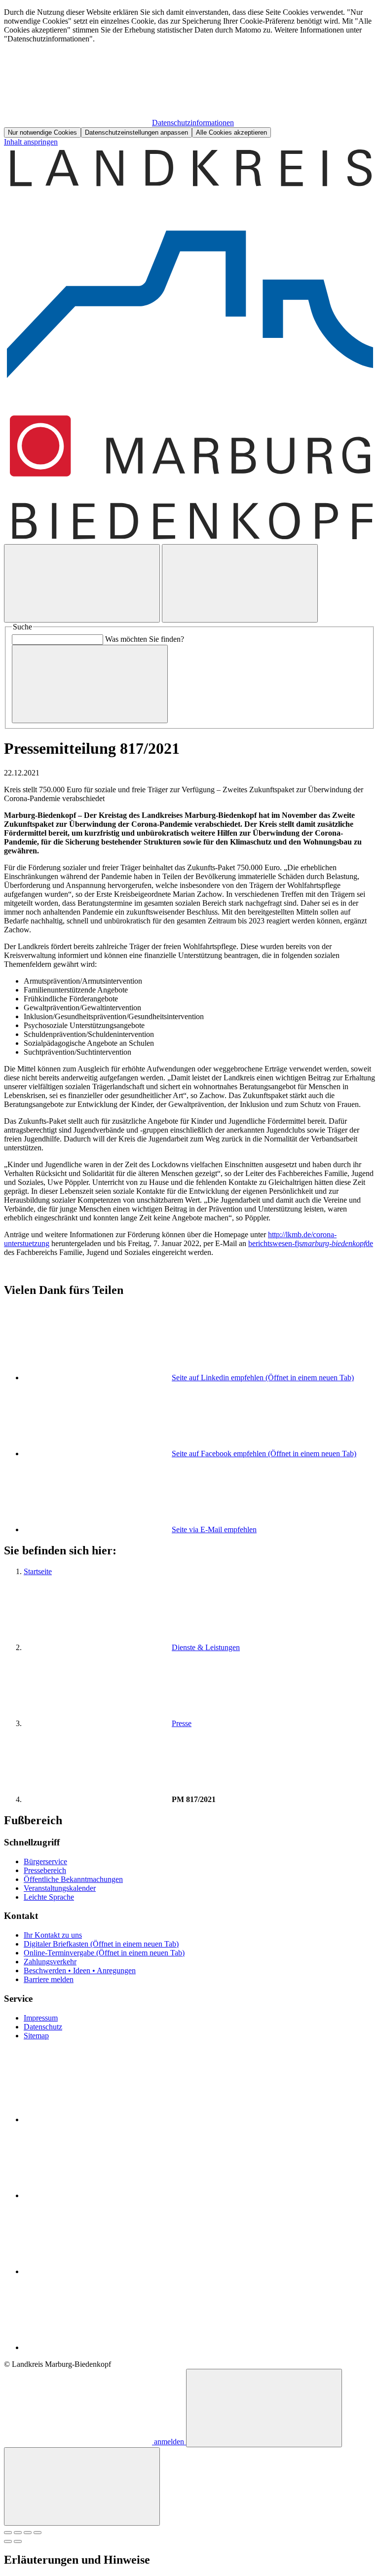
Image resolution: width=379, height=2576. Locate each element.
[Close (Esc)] (8, 2533)
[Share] (18, 2533)
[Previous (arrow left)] (8, 2541)
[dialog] (189, 73)
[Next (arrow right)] (18, 2541)
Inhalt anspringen (31, 142)
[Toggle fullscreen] (28, 2533)
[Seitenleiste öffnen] (240, 583)
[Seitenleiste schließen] (82, 2486)
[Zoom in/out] (38, 2533)
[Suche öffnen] (82, 583)
